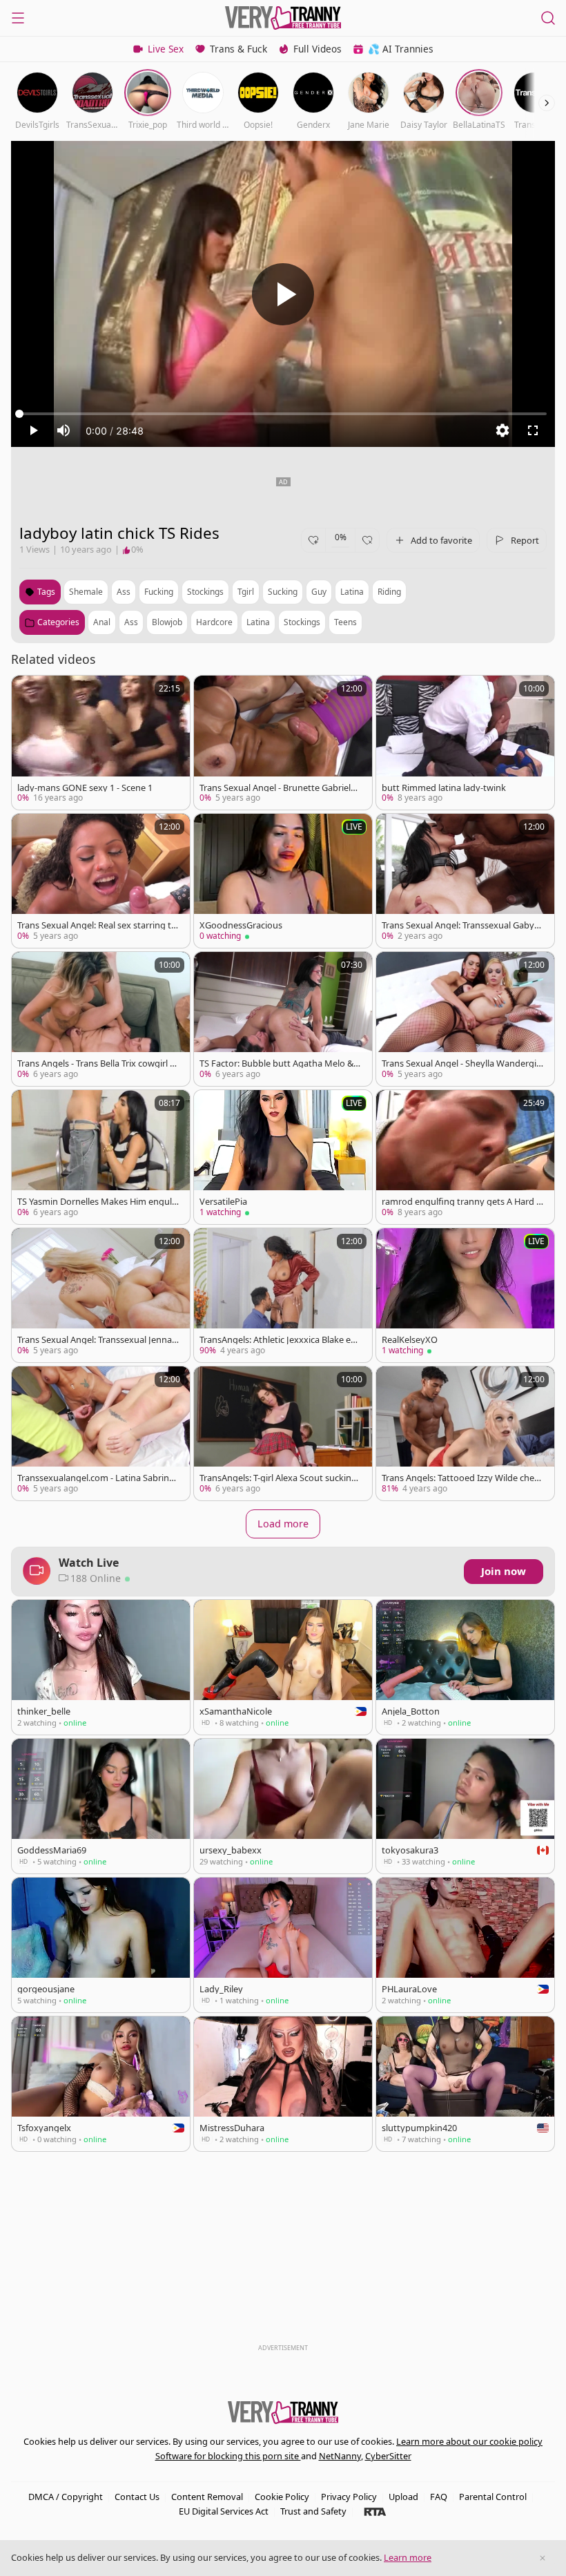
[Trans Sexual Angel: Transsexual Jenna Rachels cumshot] (101, 1295)
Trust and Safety (313, 2511)
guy (319, 592)
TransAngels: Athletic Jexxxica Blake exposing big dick (280, 1340)
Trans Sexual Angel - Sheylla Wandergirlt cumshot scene (462, 1063)
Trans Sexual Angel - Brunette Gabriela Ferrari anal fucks (277, 788)
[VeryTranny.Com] (283, 18)
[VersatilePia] (283, 1157)
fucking (159, 592)
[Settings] (502, 430)
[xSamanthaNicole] (283, 1667)
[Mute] (64, 430)
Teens (345, 622)
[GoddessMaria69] (101, 1806)
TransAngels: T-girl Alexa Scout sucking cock (278, 1478)
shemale (86, 592)
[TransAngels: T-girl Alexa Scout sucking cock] (283, 1433)
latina (352, 592)
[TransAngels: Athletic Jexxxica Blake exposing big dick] (283, 1295)
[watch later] (28, 692)
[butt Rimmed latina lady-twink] (465, 743)
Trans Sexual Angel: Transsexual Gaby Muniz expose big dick (458, 925)
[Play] (283, 294)
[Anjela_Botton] (465, 1667)
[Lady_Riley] (283, 1945)
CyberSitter (388, 2456)
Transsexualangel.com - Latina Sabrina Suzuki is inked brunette (96, 1478)
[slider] (283, 414)
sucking (283, 592)
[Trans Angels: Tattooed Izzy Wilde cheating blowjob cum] (465, 1433)
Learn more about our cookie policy (469, 2441)
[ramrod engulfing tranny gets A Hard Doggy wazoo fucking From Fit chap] (465, 1157)
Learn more (408, 2557)
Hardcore (214, 622)
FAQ (439, 2497)
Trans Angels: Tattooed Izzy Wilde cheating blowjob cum (462, 1478)
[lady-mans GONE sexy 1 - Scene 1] (101, 743)
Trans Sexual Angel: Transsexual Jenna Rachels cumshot (95, 1340)
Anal (102, 622)
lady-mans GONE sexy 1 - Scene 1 (85, 788)
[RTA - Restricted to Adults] (375, 2511)
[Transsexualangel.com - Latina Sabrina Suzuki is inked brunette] (101, 1433)
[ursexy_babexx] (283, 1806)
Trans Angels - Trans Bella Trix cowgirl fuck (98, 1063)
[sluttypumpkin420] (465, 2084)
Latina (258, 622)
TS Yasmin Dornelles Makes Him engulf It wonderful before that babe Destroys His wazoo (97, 1202)
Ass (131, 622)
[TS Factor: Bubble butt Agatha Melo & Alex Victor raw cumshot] (283, 1019)
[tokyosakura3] (465, 1806)
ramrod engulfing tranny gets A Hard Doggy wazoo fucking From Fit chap (462, 1202)
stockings (205, 592)
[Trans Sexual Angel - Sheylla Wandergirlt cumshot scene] (465, 1019)
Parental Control (493, 2497)
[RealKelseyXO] (465, 1295)
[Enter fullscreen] (533, 430)
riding (389, 592)
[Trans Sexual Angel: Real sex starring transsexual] (101, 881)
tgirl (246, 592)
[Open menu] (18, 18)
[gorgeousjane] (101, 1945)
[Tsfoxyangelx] (101, 2084)
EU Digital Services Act (224, 2511)
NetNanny (340, 2456)
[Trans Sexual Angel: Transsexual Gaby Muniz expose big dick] (465, 881)
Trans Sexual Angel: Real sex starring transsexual (96, 925)
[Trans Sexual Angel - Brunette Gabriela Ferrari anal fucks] (283, 743)
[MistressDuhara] (283, 2084)
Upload (403, 2497)
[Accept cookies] (543, 2558)
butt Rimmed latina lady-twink (444, 788)
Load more (283, 1524)
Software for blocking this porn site (228, 2456)
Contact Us (137, 2497)
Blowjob (167, 622)
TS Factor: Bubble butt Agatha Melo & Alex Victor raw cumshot (280, 1063)
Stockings (302, 622)
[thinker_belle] (101, 1667)
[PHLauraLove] (465, 1945)
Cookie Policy (282, 2497)
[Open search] (548, 18)
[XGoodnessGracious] (283, 881)
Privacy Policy (349, 2497)
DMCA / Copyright (66, 2497)
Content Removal (207, 2497)
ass (124, 592)
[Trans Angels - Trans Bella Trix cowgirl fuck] (101, 1019)
